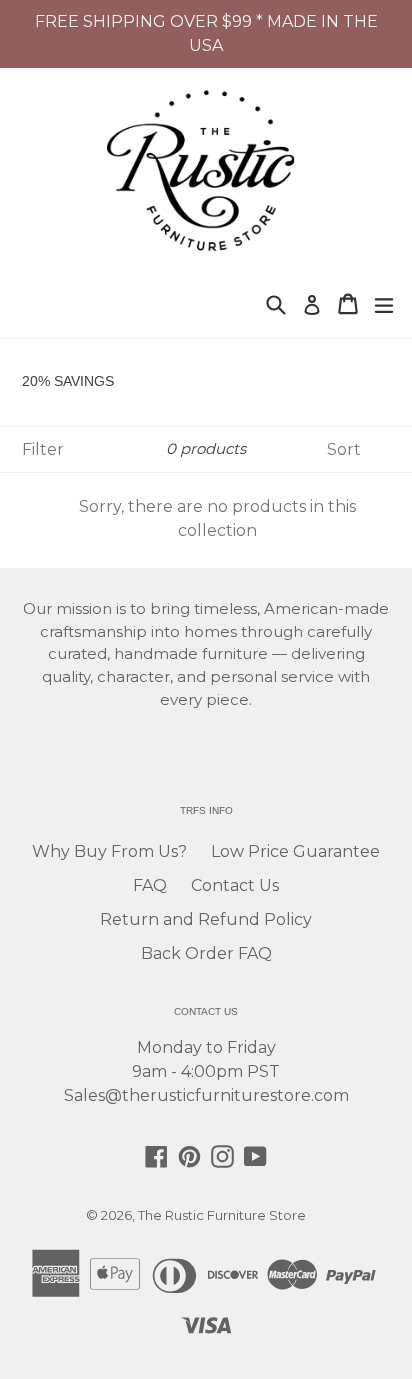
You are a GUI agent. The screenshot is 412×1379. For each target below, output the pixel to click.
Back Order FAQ (206, 953)
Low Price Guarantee (295, 851)
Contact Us (235, 885)
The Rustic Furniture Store (222, 1215)
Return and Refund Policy (206, 919)
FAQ (150, 885)
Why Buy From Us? (109, 851)
